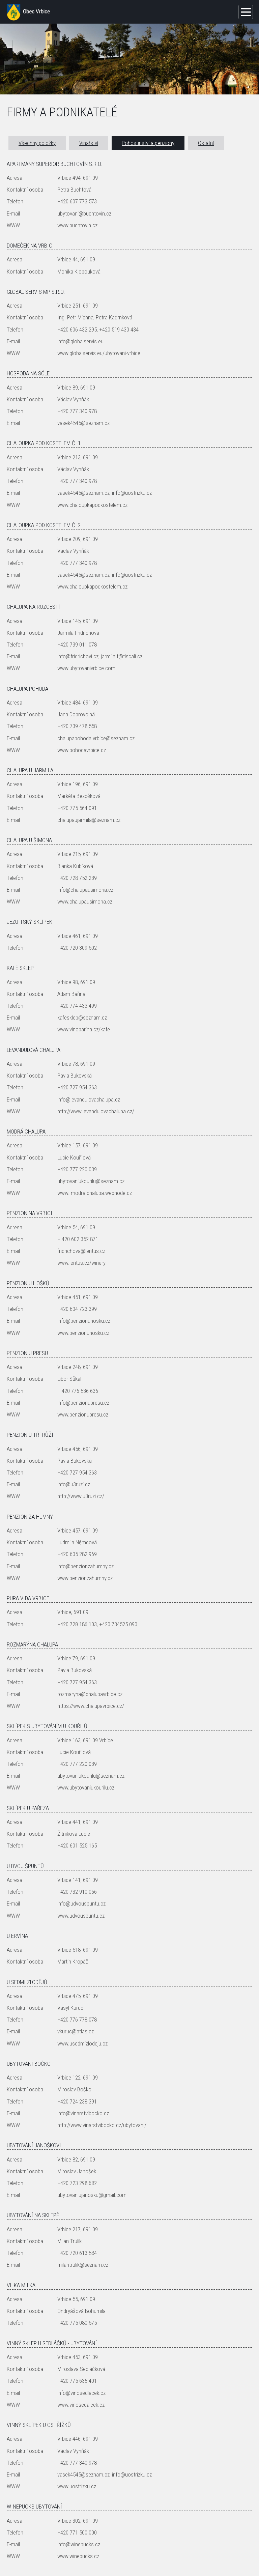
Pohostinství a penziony (148, 143)
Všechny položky (37, 143)
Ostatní (206, 143)
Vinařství (89, 143)
